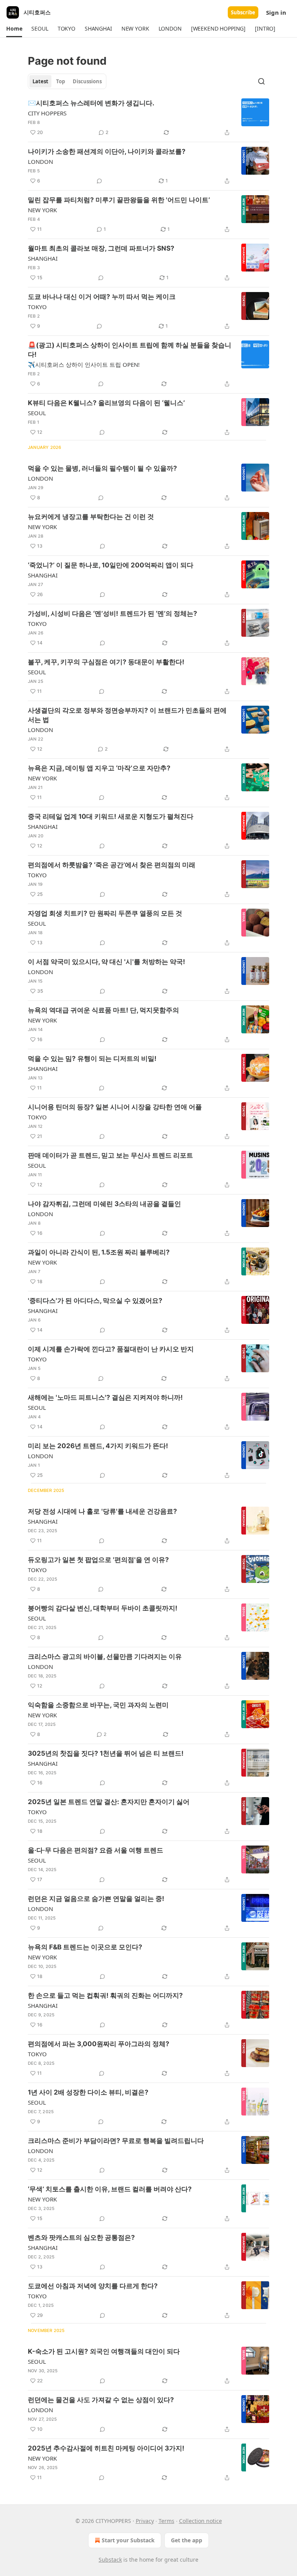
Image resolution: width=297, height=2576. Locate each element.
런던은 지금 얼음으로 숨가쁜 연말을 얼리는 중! (96, 1899)
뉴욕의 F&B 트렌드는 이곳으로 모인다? (85, 1947)
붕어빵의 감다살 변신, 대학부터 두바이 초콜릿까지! (103, 1608)
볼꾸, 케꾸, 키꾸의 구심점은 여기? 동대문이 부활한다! (106, 662)
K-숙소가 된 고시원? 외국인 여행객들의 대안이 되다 (104, 2351)
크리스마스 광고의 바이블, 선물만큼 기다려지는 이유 (105, 1657)
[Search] (261, 81)
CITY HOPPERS (47, 113)
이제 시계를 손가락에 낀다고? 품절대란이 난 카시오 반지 (111, 1349)
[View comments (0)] (99, 181)
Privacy (145, 2521)
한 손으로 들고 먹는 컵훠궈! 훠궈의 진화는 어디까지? (105, 1995)
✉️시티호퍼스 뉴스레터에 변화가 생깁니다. (91, 103)
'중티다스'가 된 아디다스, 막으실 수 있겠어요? (95, 1301)
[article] (148, 118)
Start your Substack (128, 2540)
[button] (14, 29)
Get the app (187, 2540)
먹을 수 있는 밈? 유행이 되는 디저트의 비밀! (92, 1059)
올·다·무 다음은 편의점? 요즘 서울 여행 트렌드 (96, 1850)
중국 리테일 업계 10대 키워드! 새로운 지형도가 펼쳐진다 (111, 816)
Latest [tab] (40, 81)
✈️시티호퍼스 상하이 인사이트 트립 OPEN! (84, 364)
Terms (166, 2521)
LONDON (40, 162)
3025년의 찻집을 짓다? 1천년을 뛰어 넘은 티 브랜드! (106, 1753)
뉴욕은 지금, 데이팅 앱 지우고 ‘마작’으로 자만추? (99, 768)
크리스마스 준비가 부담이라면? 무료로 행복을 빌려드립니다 (116, 2141)
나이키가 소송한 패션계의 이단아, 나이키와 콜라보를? (107, 151)
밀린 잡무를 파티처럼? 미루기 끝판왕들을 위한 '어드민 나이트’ (119, 200)
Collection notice (201, 2521)
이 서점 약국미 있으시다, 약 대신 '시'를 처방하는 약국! (107, 962)
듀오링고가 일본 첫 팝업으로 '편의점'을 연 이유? (98, 1560)
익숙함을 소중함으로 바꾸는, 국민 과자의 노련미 (98, 1705)
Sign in (276, 12)
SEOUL (37, 413)
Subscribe (243, 12)
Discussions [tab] (87, 81)
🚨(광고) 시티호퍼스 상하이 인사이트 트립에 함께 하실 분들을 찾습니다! (130, 350)
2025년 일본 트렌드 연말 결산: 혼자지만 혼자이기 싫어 (109, 1802)
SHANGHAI (43, 258)
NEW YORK (42, 210)
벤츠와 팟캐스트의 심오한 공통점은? (81, 2237)
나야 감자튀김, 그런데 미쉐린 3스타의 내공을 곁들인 (104, 1204)
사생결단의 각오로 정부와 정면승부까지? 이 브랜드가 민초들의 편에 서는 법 (127, 715)
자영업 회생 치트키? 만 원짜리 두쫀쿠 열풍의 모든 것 (105, 913)
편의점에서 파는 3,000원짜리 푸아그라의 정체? (99, 2044)
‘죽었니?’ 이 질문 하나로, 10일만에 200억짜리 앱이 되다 (111, 565)
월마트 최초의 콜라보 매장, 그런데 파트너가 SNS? (101, 248)
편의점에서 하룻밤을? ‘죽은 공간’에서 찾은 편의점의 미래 (112, 865)
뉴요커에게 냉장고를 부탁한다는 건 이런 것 (91, 517)
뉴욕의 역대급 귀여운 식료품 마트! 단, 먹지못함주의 (103, 1010)
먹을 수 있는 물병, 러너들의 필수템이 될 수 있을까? (102, 468)
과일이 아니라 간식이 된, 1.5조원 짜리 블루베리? (99, 1252)
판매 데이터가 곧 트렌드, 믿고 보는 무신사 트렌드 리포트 (110, 1155)
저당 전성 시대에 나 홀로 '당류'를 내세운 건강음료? (102, 1511)
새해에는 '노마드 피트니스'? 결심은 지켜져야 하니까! (105, 1397)
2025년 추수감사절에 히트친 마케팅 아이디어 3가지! (106, 2448)
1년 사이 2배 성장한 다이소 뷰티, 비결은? (88, 2092)
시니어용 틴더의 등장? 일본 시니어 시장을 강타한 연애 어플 (115, 1107)
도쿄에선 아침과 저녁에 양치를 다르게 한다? (93, 2286)
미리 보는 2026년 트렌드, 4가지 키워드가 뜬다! (98, 1446)
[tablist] (67, 81)
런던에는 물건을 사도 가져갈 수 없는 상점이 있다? (101, 2400)
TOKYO (37, 307)
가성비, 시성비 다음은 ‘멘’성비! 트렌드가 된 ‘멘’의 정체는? (113, 613)
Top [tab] (61, 81)
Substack (110, 2560)
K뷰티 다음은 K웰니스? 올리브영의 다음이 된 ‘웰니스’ (106, 403)
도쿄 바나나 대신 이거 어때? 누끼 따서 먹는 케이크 (102, 297)
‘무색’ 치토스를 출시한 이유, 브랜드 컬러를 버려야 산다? (110, 2189)
